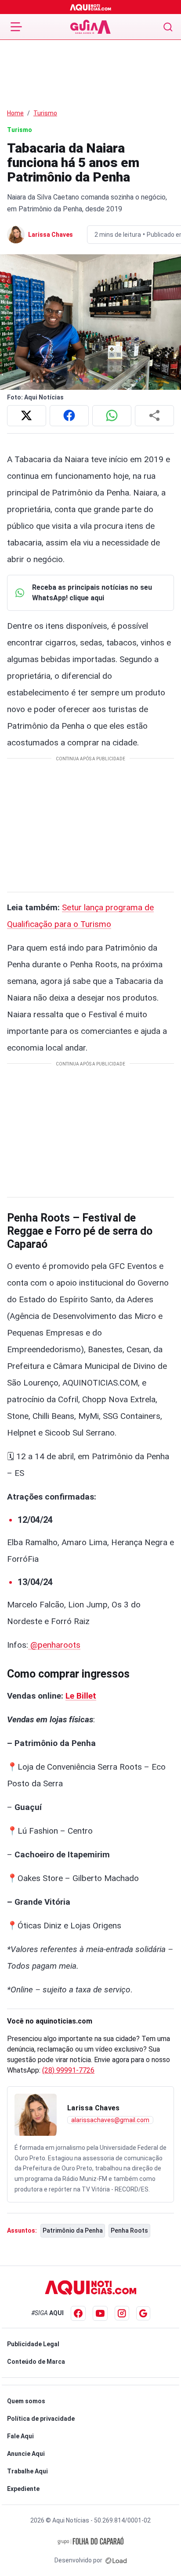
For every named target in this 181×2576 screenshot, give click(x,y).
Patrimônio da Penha (73, 2230)
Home (15, 113)
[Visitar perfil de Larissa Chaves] (36, 2115)
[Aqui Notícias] (91, 7)
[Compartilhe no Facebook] (69, 416)
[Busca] (168, 27)
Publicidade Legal (33, 2344)
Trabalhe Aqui (27, 2471)
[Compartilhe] (154, 416)
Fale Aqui (20, 2436)
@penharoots (54, 1645)
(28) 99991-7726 (68, 2070)
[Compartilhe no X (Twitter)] (27, 416)
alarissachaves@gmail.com (110, 2120)
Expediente (23, 2489)
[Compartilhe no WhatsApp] (112, 416)
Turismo (45, 113)
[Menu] (16, 27)
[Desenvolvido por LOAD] (116, 2560)
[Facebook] (78, 2313)
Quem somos (26, 2401)
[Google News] (143, 2313)
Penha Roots (129, 2230)
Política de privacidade (41, 2419)
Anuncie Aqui (26, 2454)
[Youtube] (100, 2313)
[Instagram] (122, 2313)
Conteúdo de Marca (36, 2362)
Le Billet (81, 1696)
